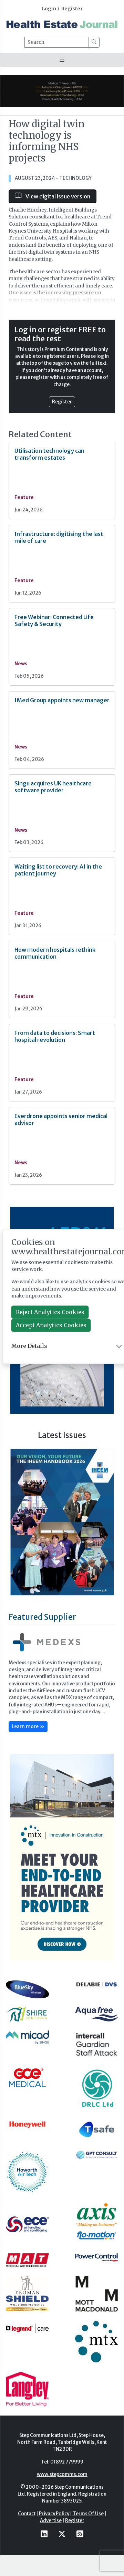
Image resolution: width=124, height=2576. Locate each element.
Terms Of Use (88, 2533)
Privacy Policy (54, 2533)
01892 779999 (67, 2481)
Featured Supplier (42, 1637)
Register (72, 9)
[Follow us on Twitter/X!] (62, 2553)
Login (49, 9)
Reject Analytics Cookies (50, 1312)
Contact (27, 2533)
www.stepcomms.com (62, 2494)
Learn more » (28, 1746)
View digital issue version (57, 196)
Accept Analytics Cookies (51, 1325)
